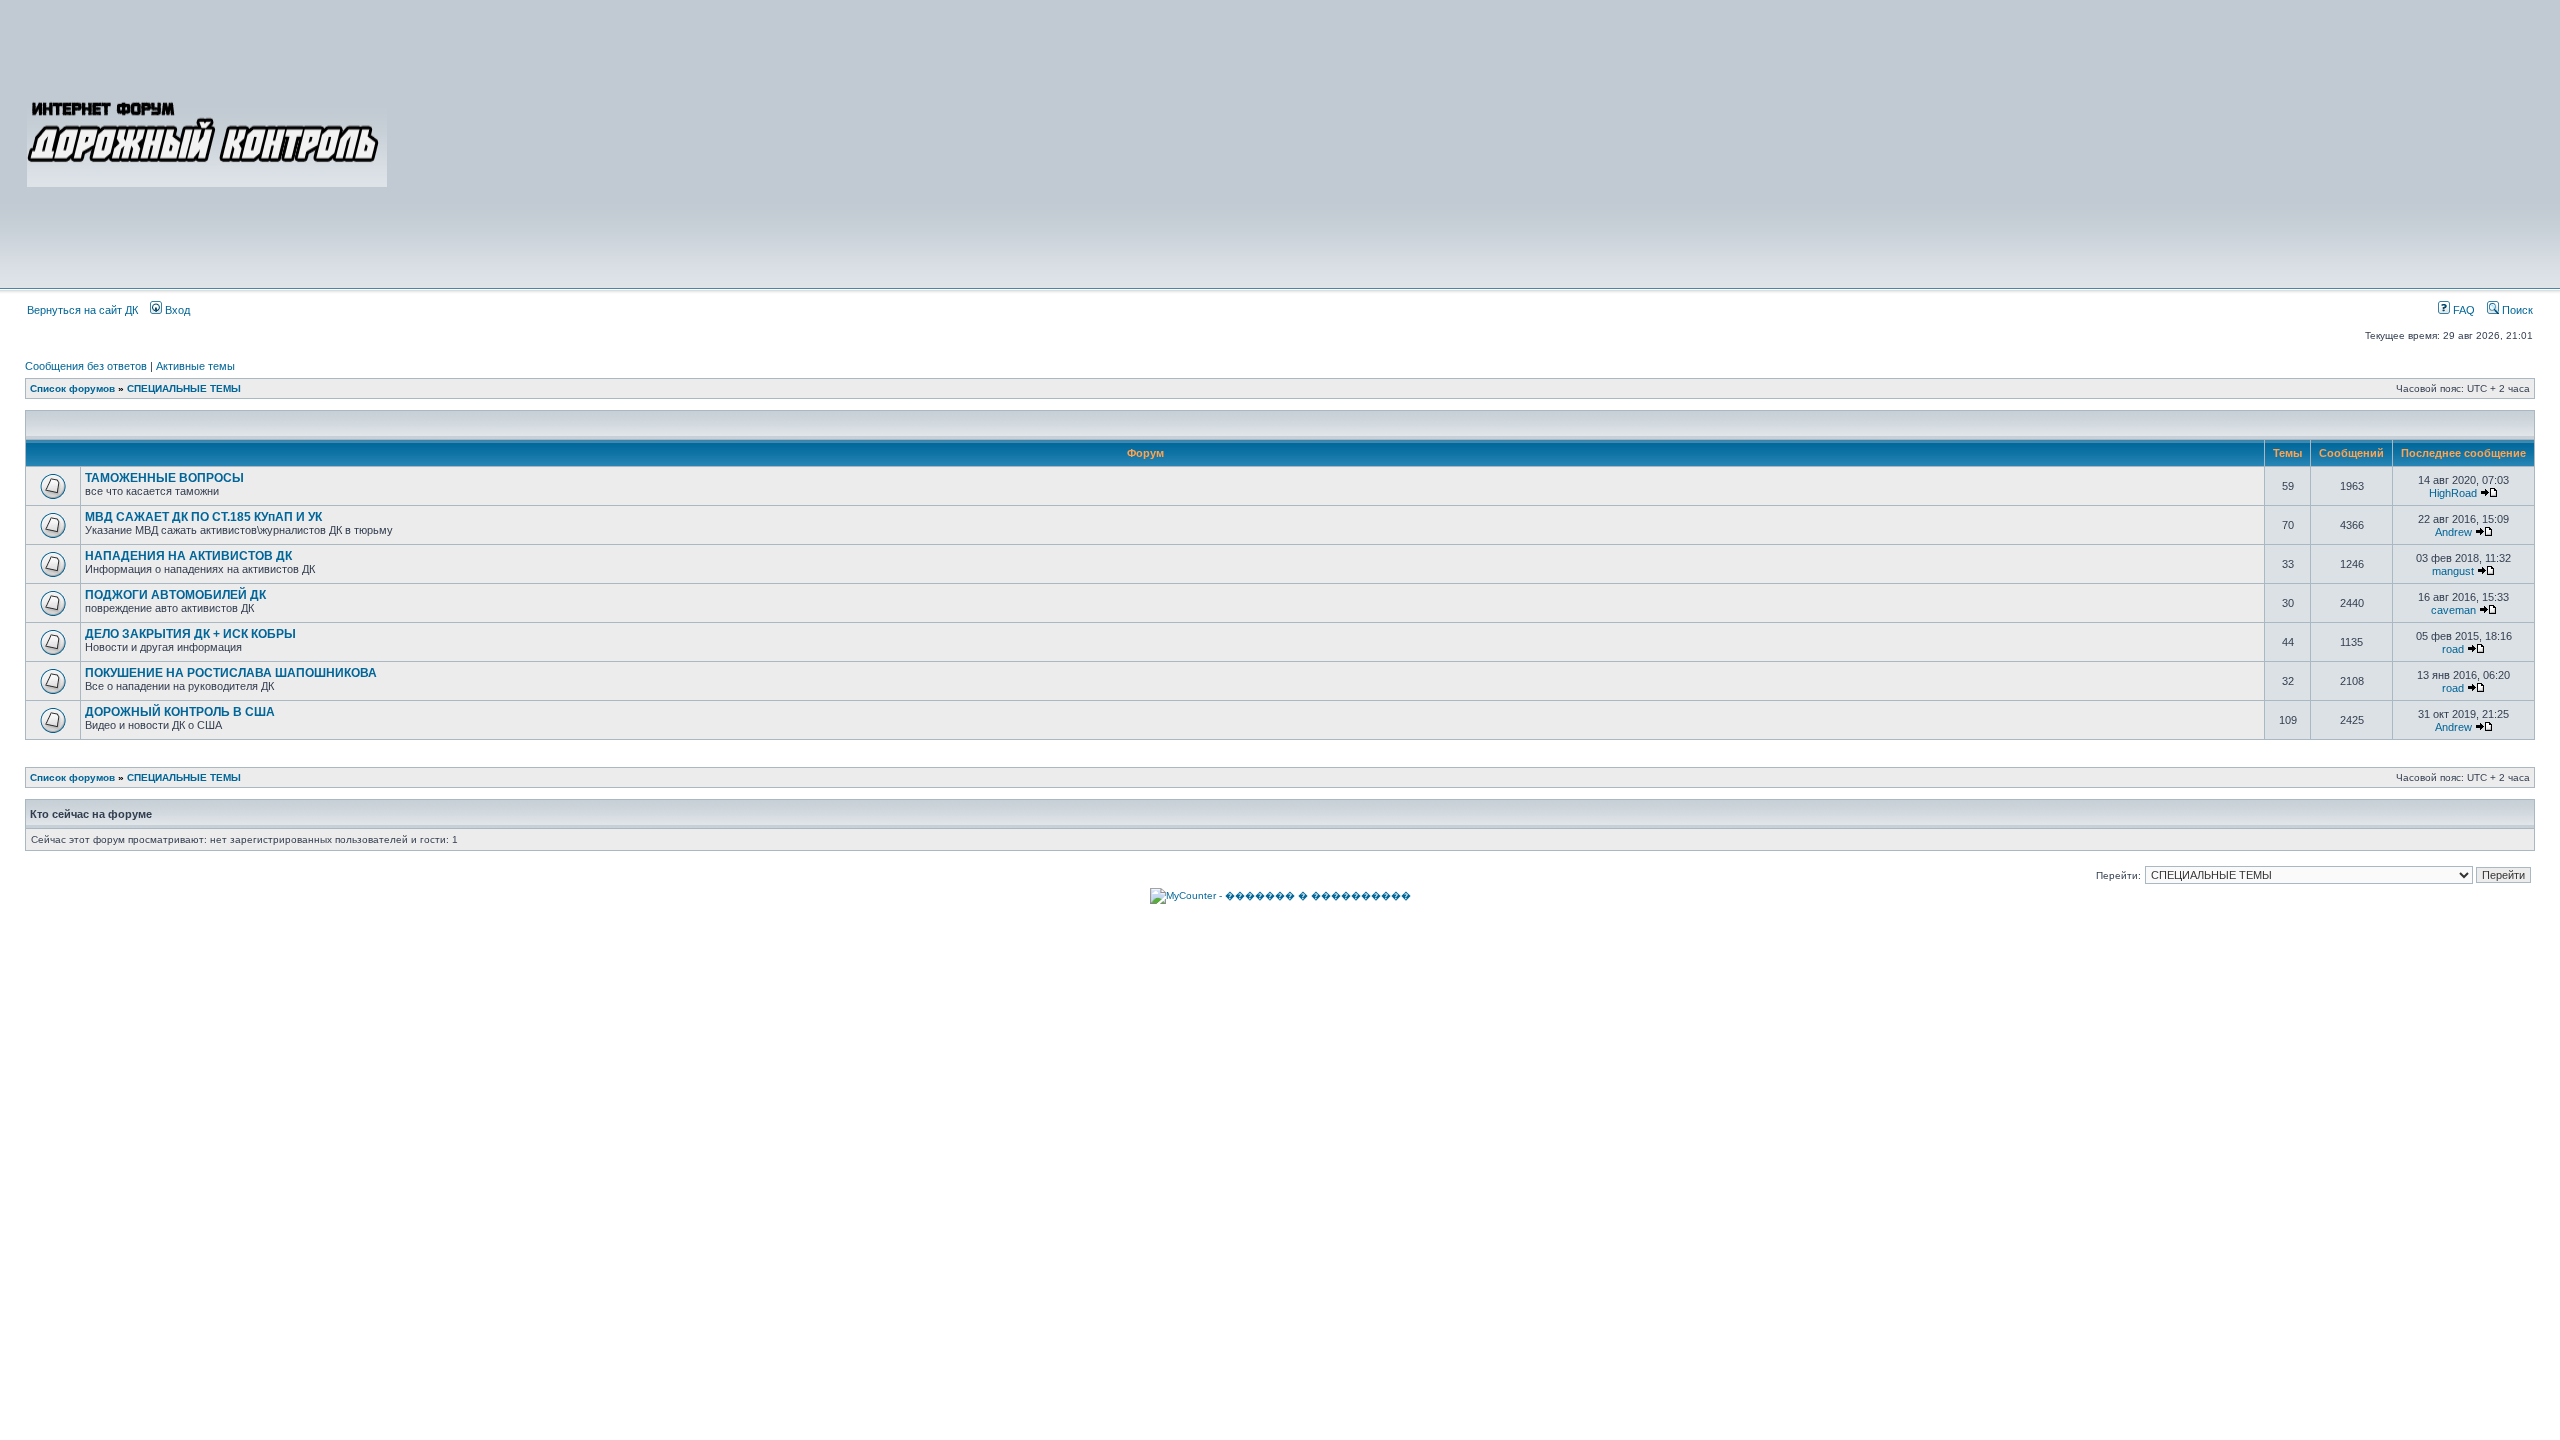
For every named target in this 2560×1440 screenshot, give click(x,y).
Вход (176, 310)
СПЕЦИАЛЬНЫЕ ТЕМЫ (184, 388)
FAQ (2462, 310)
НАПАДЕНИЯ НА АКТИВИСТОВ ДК (188, 556)
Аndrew (2453, 532)
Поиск (2516, 310)
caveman (2453, 610)
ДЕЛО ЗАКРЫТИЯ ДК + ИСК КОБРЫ (190, 634)
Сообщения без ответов (86, 366)
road (2453, 649)
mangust (2453, 571)
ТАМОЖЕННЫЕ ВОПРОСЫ (164, 478)
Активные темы (195, 366)
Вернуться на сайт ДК (82, 310)
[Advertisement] (1462, 142)
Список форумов (72, 388)
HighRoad (2453, 493)
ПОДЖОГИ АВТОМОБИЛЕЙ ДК (175, 595)
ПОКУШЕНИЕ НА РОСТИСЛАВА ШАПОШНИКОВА (231, 673)
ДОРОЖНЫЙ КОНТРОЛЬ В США (180, 712)
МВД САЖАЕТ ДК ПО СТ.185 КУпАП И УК (203, 517)
